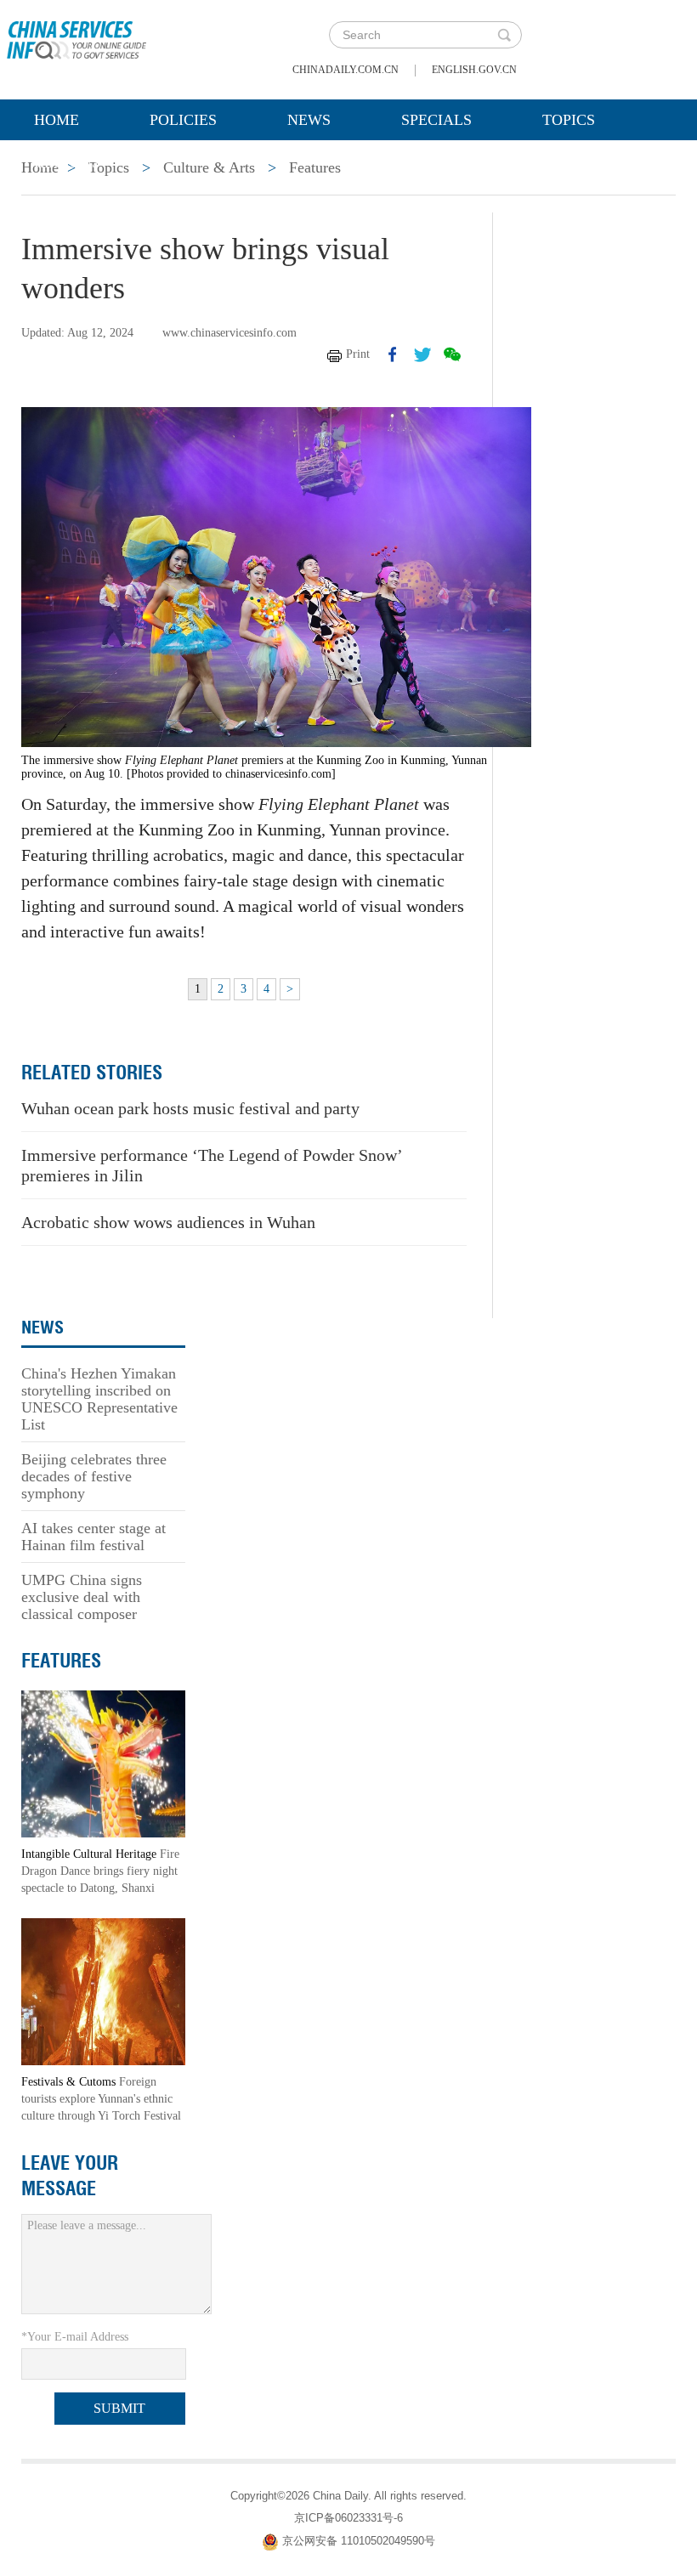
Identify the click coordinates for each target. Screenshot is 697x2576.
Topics (569, 120)
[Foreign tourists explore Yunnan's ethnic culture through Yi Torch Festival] (103, 1990)
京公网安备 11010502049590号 (359, 2542)
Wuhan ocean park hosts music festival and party (190, 1108)
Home (57, 120)
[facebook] (393, 354)
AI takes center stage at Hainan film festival (93, 1537)
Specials (436, 120)
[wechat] (452, 354)
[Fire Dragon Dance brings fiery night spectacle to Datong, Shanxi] (103, 1762)
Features (61, 1661)
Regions (67, 162)
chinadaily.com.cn (346, 70)
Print (358, 354)
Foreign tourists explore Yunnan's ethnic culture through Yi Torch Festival (101, 2099)
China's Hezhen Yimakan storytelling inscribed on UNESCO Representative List (99, 1399)
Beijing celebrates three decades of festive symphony (94, 1476)
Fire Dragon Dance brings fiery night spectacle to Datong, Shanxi (100, 1871)
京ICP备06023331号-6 (348, 2518)
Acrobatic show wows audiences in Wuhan (168, 1222)
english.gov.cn (474, 70)
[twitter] (422, 354)
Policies (183, 120)
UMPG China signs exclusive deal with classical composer (82, 1597)
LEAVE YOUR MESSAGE (70, 2176)
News (309, 120)
